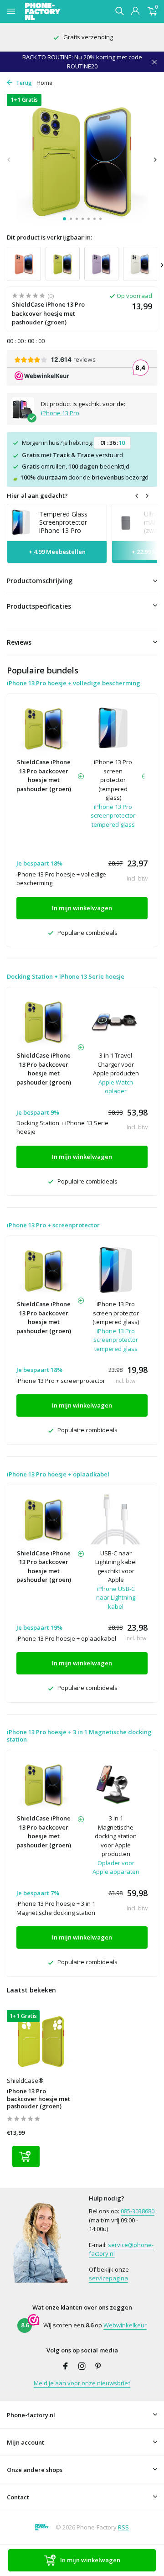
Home (44, 83)
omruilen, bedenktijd (76, 466)
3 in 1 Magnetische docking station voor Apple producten (116, 1836)
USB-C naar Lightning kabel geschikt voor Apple (116, 1567)
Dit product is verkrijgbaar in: (49, 237)
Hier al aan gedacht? (37, 495)
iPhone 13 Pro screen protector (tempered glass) (113, 780)
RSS (123, 2527)
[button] (64, 219)
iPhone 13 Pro (60, 413)
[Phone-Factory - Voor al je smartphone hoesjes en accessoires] (59, 11)
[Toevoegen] (26, 2156)
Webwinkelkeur (125, 2325)
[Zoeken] (119, 11)
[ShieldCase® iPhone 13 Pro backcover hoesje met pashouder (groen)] (41, 2041)
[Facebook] (66, 2367)
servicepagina (108, 2278)
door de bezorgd (80, 477)
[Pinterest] (98, 2367)
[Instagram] (82, 2367)
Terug (23, 83)
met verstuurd (72, 455)
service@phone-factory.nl (121, 2249)
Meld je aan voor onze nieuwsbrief (82, 2383)
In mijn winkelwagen (90, 2560)
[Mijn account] (135, 12)
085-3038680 (138, 2211)
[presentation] (9, 159)
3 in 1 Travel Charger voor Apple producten (116, 1064)
